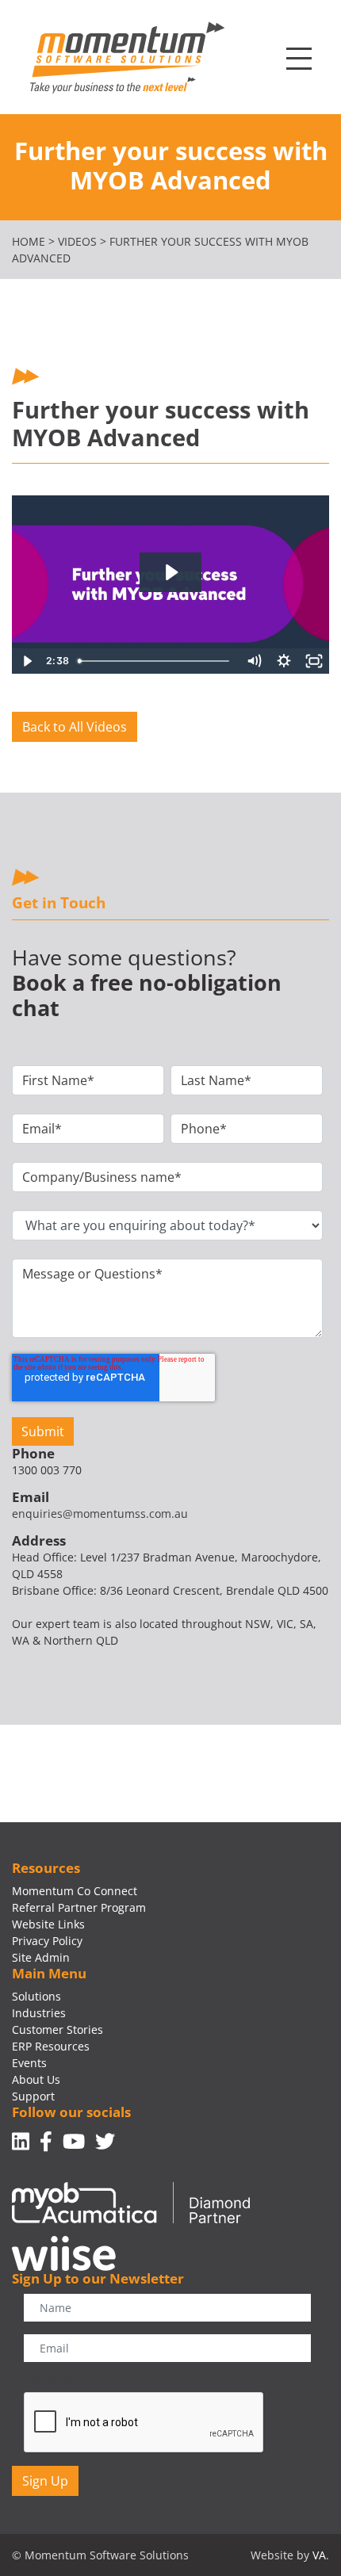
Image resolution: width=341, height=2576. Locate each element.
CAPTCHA (49, 2380)
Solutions (36, 1996)
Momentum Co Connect (75, 1891)
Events (29, 2063)
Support (33, 2096)
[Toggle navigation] (299, 59)
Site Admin (41, 1957)
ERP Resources (51, 2046)
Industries (39, 2013)
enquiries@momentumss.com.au (100, 1513)
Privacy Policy (47, 1941)
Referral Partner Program (79, 1907)
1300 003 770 (47, 1470)
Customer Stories (57, 2029)
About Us (36, 2079)
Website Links (48, 1924)
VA (319, 2555)
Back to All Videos (75, 727)
